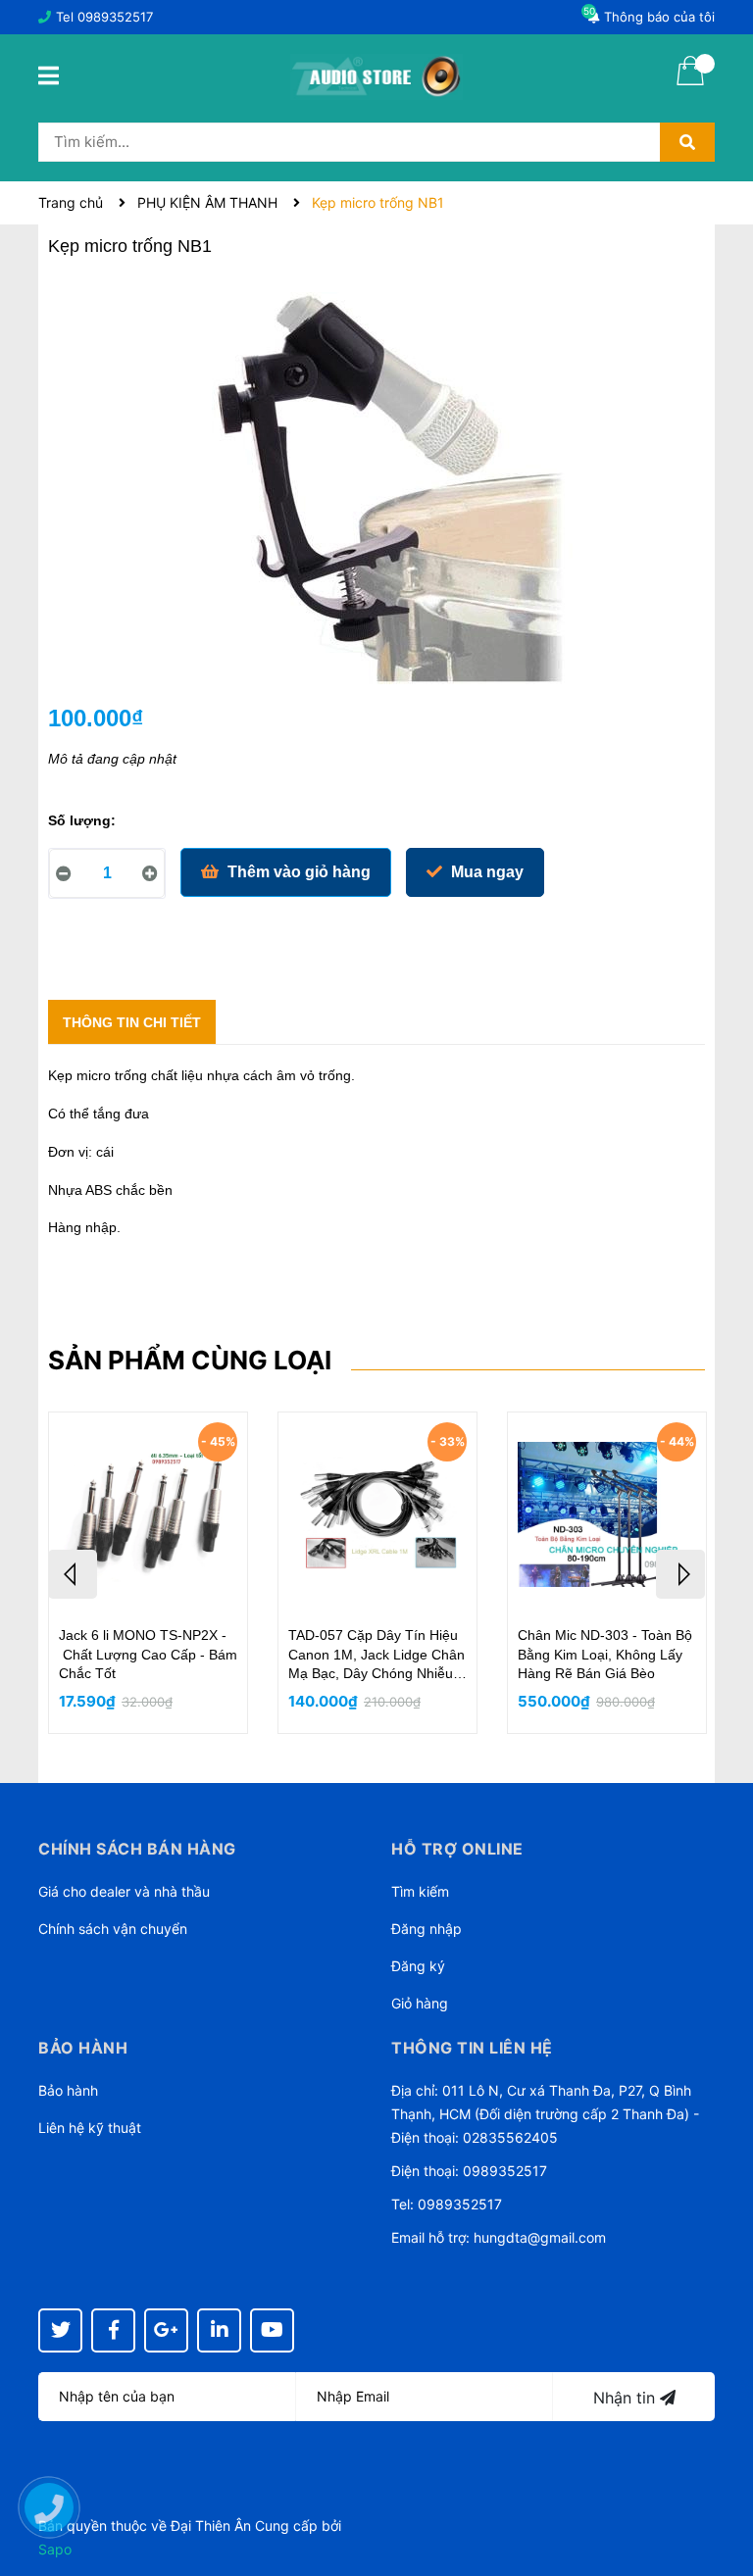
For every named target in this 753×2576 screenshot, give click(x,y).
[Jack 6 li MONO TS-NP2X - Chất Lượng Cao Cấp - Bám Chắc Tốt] (148, 1514)
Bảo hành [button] (83, 2048)
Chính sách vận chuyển (113, 1929)
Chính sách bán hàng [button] (137, 1849)
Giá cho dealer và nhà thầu (124, 1891)
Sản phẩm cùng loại (190, 1360)
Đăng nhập (427, 1929)
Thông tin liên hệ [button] (472, 2048)
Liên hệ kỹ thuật (90, 2128)
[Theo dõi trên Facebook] (113, 2330)
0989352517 (115, 17)
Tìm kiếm (420, 1891)
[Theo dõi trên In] (219, 2330)
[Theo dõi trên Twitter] (60, 2330)
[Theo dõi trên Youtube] (272, 2330)
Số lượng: (82, 820)
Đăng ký (418, 1966)
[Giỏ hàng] (690, 83)
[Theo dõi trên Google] (166, 2330)
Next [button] (680, 1574)
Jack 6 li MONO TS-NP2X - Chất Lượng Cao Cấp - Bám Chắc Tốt (148, 1654)
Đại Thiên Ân (211, 2526)
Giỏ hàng (420, 2003)
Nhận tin (627, 2398)
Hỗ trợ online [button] (457, 1849)
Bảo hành (68, 2090)
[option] (148, 1573)
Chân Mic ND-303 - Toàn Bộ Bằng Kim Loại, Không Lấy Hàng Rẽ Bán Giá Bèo (605, 1654)
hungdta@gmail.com (540, 2237)
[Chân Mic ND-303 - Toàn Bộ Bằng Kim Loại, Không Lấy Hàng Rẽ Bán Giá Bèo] (607, 1514)
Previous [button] (73, 1574)
